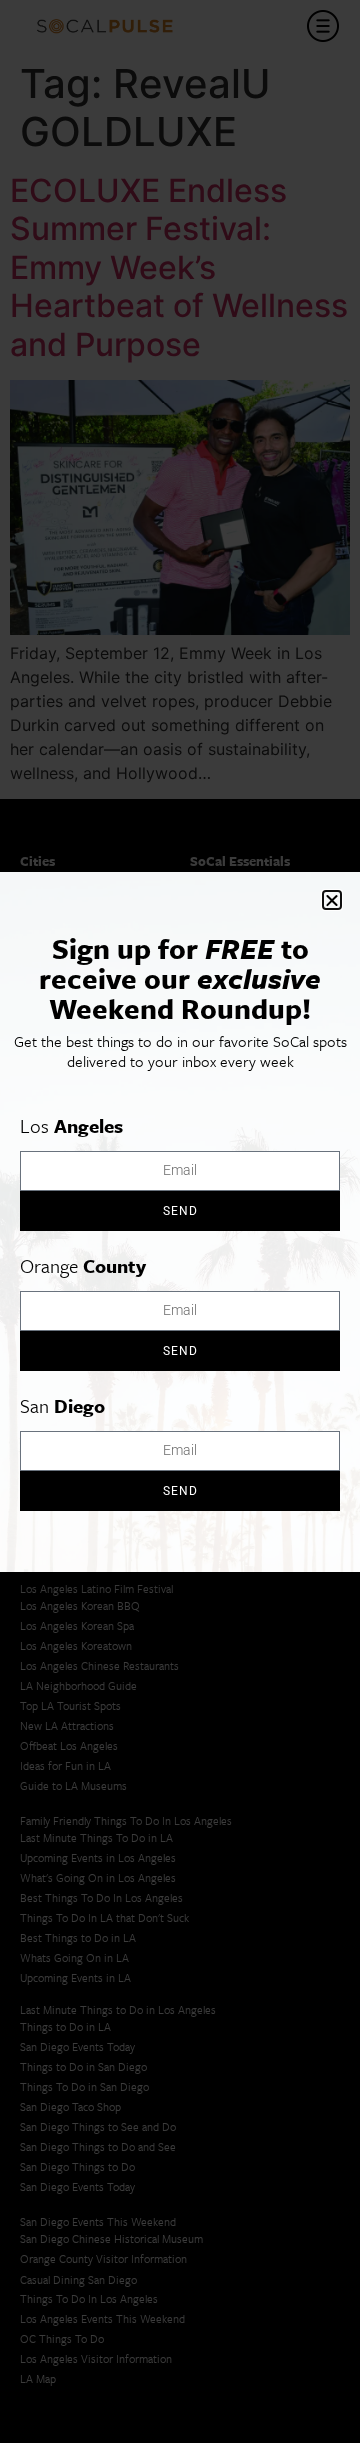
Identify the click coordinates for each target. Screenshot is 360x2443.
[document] (180, 1221)
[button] (332, 900)
